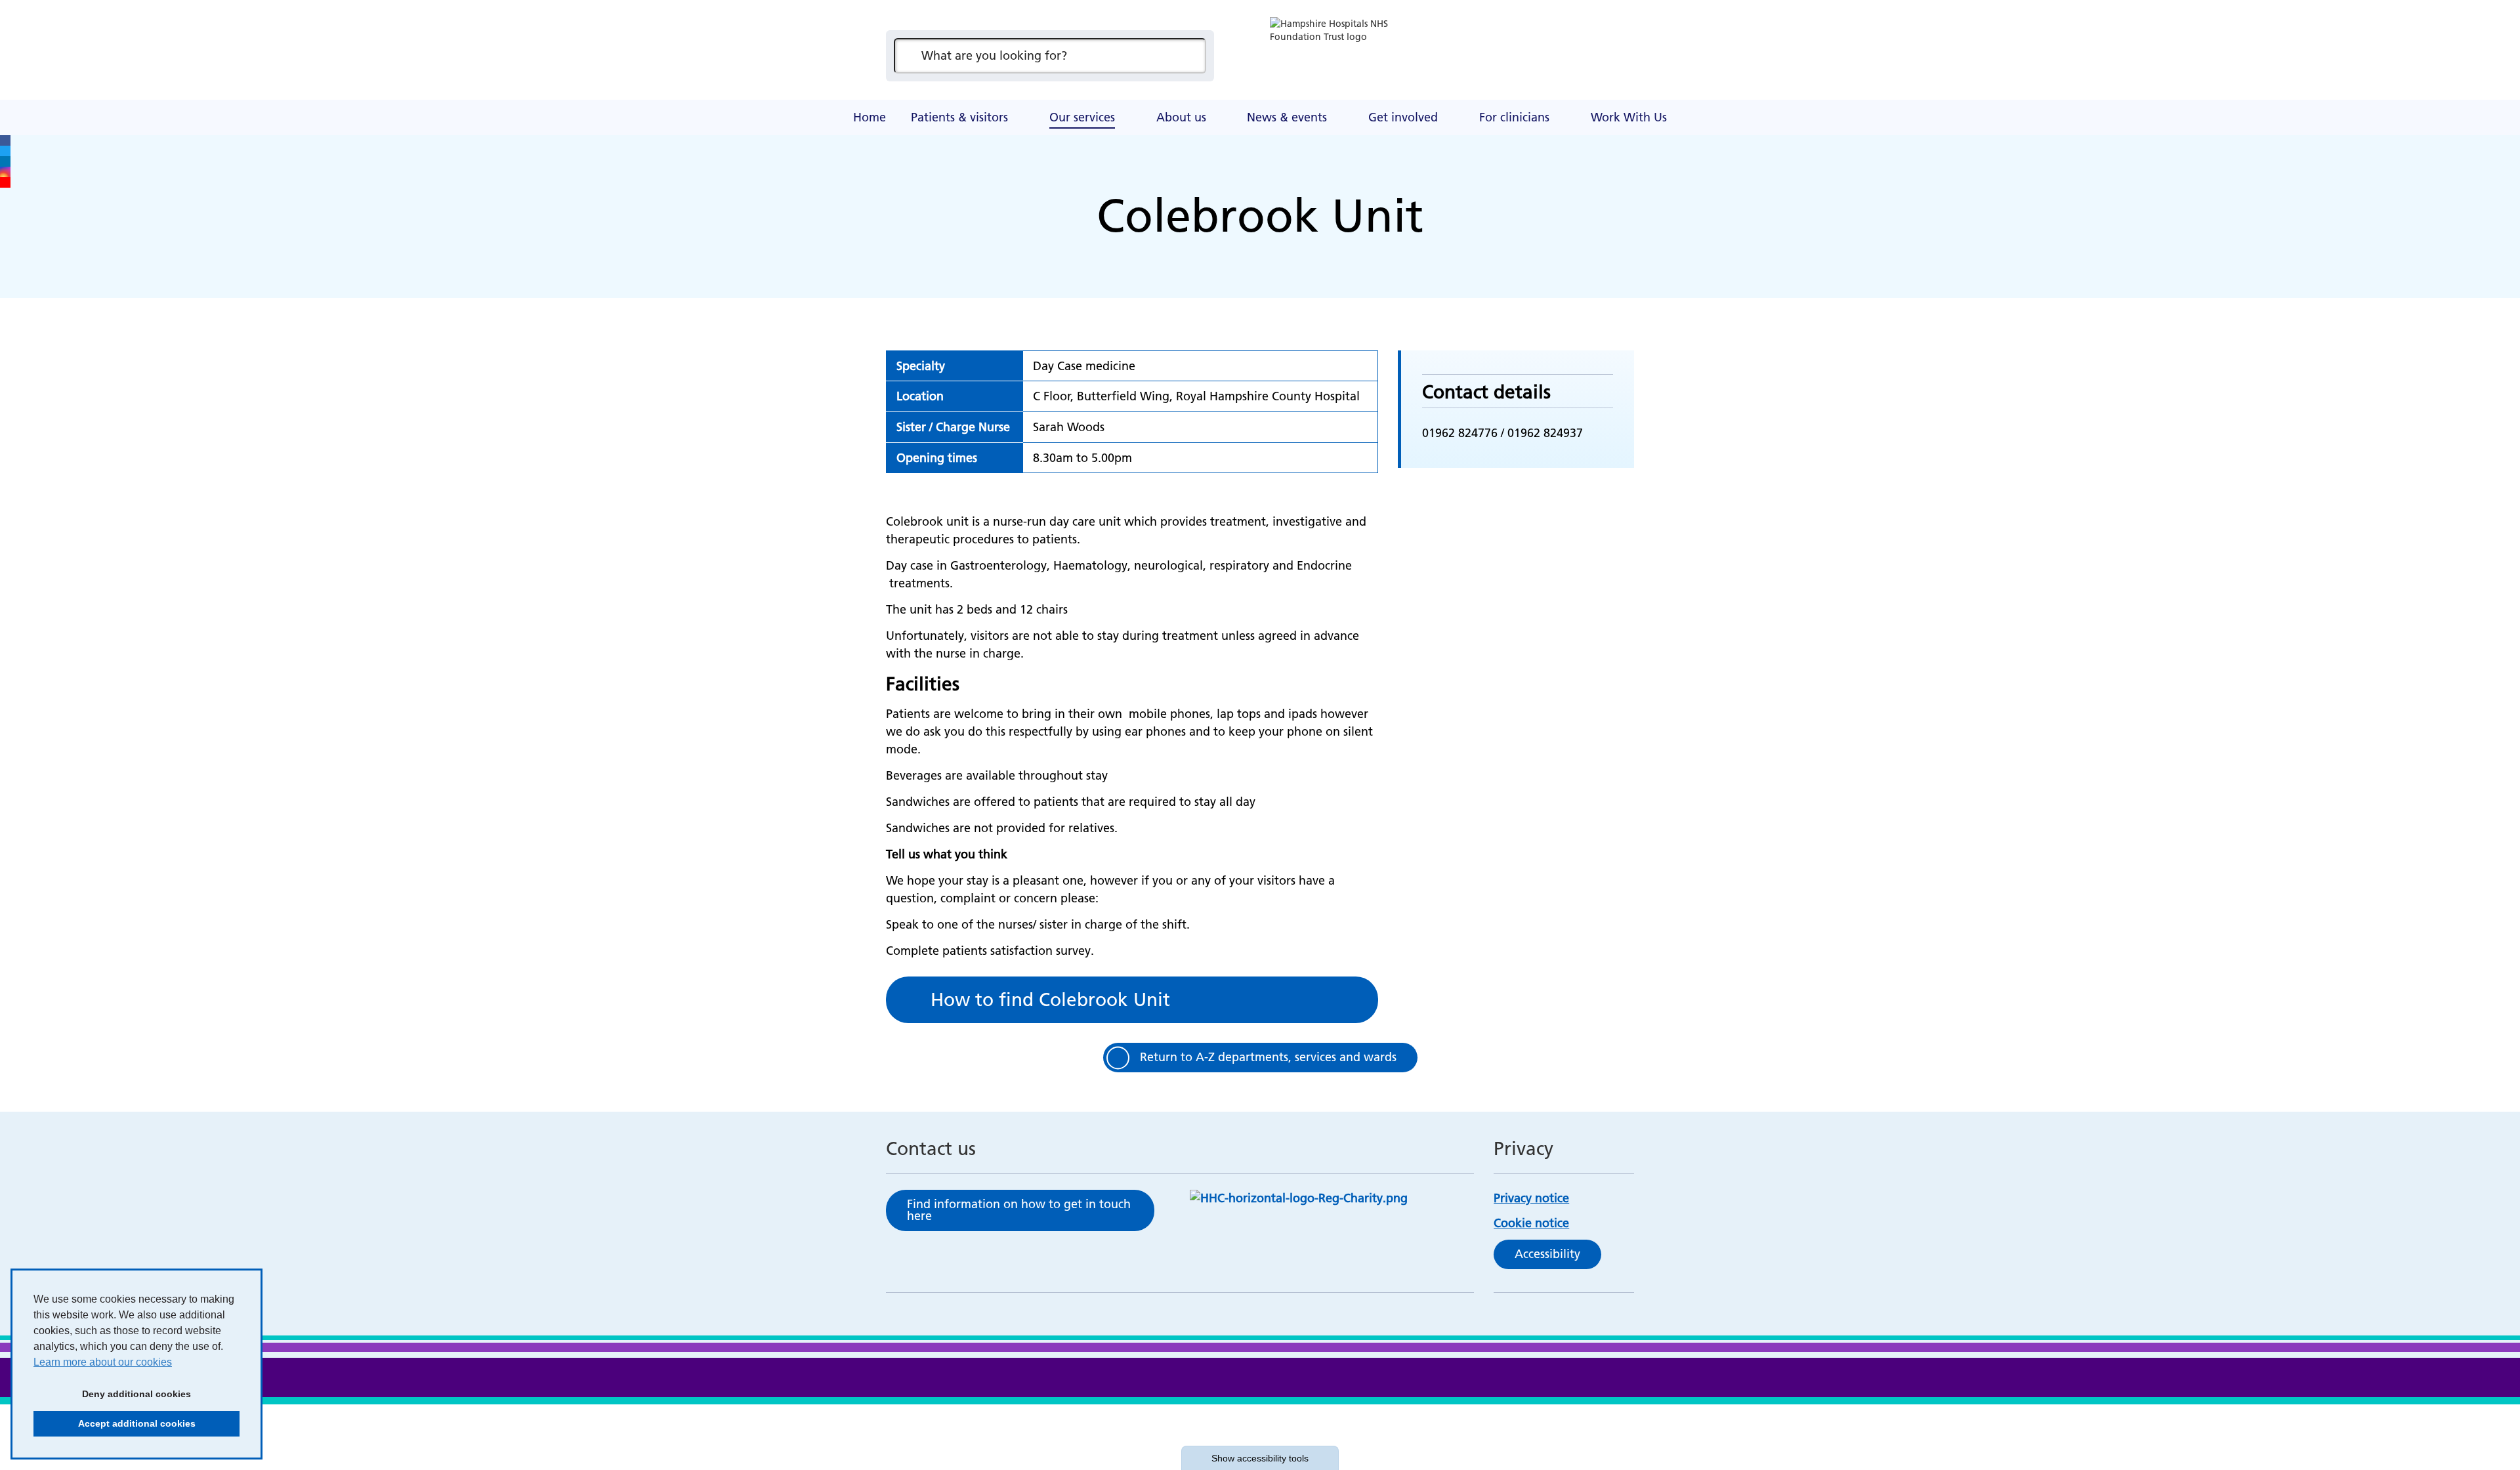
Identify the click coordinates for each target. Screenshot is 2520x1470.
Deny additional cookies (112, 1394)
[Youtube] (5, 182)
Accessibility (1547, 1254)
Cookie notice (1531, 1223)
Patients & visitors (959, 117)
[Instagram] (5, 172)
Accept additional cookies (115, 1423)
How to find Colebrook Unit (1050, 999)
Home (870, 117)
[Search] (1190, 56)
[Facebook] (5, 140)
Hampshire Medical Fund (1142, 102)
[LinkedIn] (5, 161)
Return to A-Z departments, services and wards (1268, 1057)
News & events (1287, 117)
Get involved (1403, 117)
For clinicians (1514, 117)
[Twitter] (5, 151)
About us (1181, 117)
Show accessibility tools (1260, 1458)
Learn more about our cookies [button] (103, 1362)
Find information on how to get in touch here (1019, 1210)
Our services (1082, 117)
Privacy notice (1531, 1198)
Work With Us (1629, 117)
